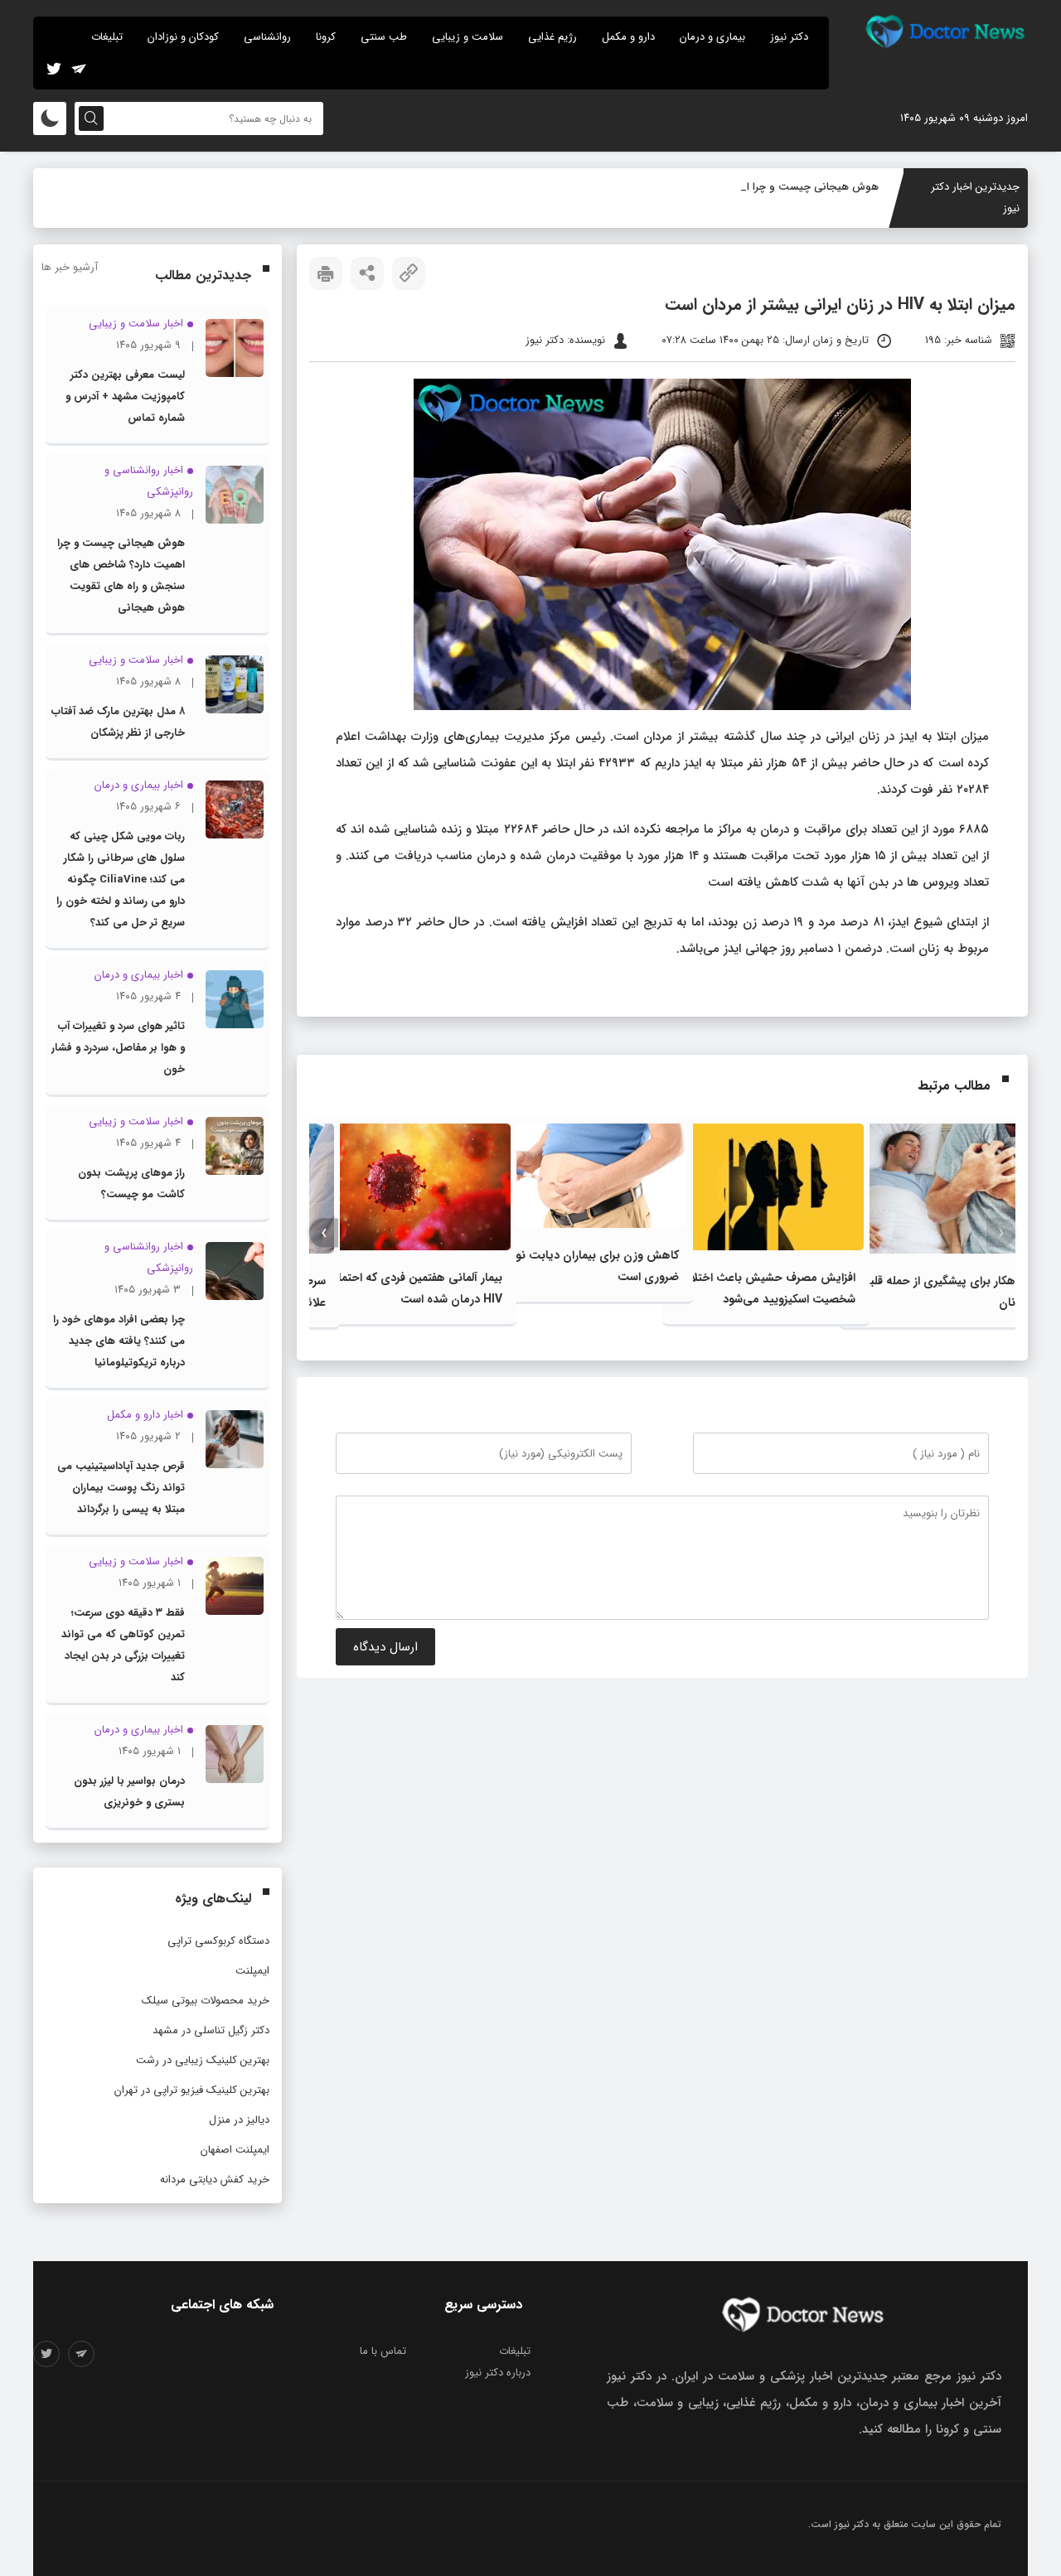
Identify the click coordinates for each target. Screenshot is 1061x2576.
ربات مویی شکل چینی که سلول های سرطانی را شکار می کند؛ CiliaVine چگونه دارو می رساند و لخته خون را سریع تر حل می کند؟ (121, 880)
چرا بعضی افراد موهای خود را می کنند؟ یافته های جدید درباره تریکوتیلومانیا (119, 1341)
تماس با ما (383, 2351)
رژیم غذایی (552, 37)
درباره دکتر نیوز (498, 2373)
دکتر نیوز (789, 37)
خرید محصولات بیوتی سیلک (206, 2001)
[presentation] (1001, 1233)
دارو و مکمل (628, 37)
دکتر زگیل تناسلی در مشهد (211, 2030)
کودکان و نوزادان (183, 37)
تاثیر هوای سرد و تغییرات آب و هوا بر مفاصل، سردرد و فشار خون (118, 1048)
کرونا (326, 37)
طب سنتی (384, 37)
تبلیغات (107, 37)
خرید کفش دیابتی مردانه (215, 2180)
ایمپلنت (252, 1971)
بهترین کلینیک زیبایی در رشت (203, 2060)
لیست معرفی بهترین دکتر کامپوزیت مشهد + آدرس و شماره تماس (125, 396)
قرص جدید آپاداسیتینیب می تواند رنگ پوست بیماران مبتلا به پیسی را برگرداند (121, 1488)
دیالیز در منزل (239, 2120)
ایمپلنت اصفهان (235, 2150)
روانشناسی (267, 37)
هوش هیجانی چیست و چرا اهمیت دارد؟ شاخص (767, 187)
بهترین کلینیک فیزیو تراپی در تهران (192, 2090)
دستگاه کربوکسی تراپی (218, 1941)
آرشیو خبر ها (70, 267)
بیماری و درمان (712, 37)
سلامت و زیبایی (468, 37)
